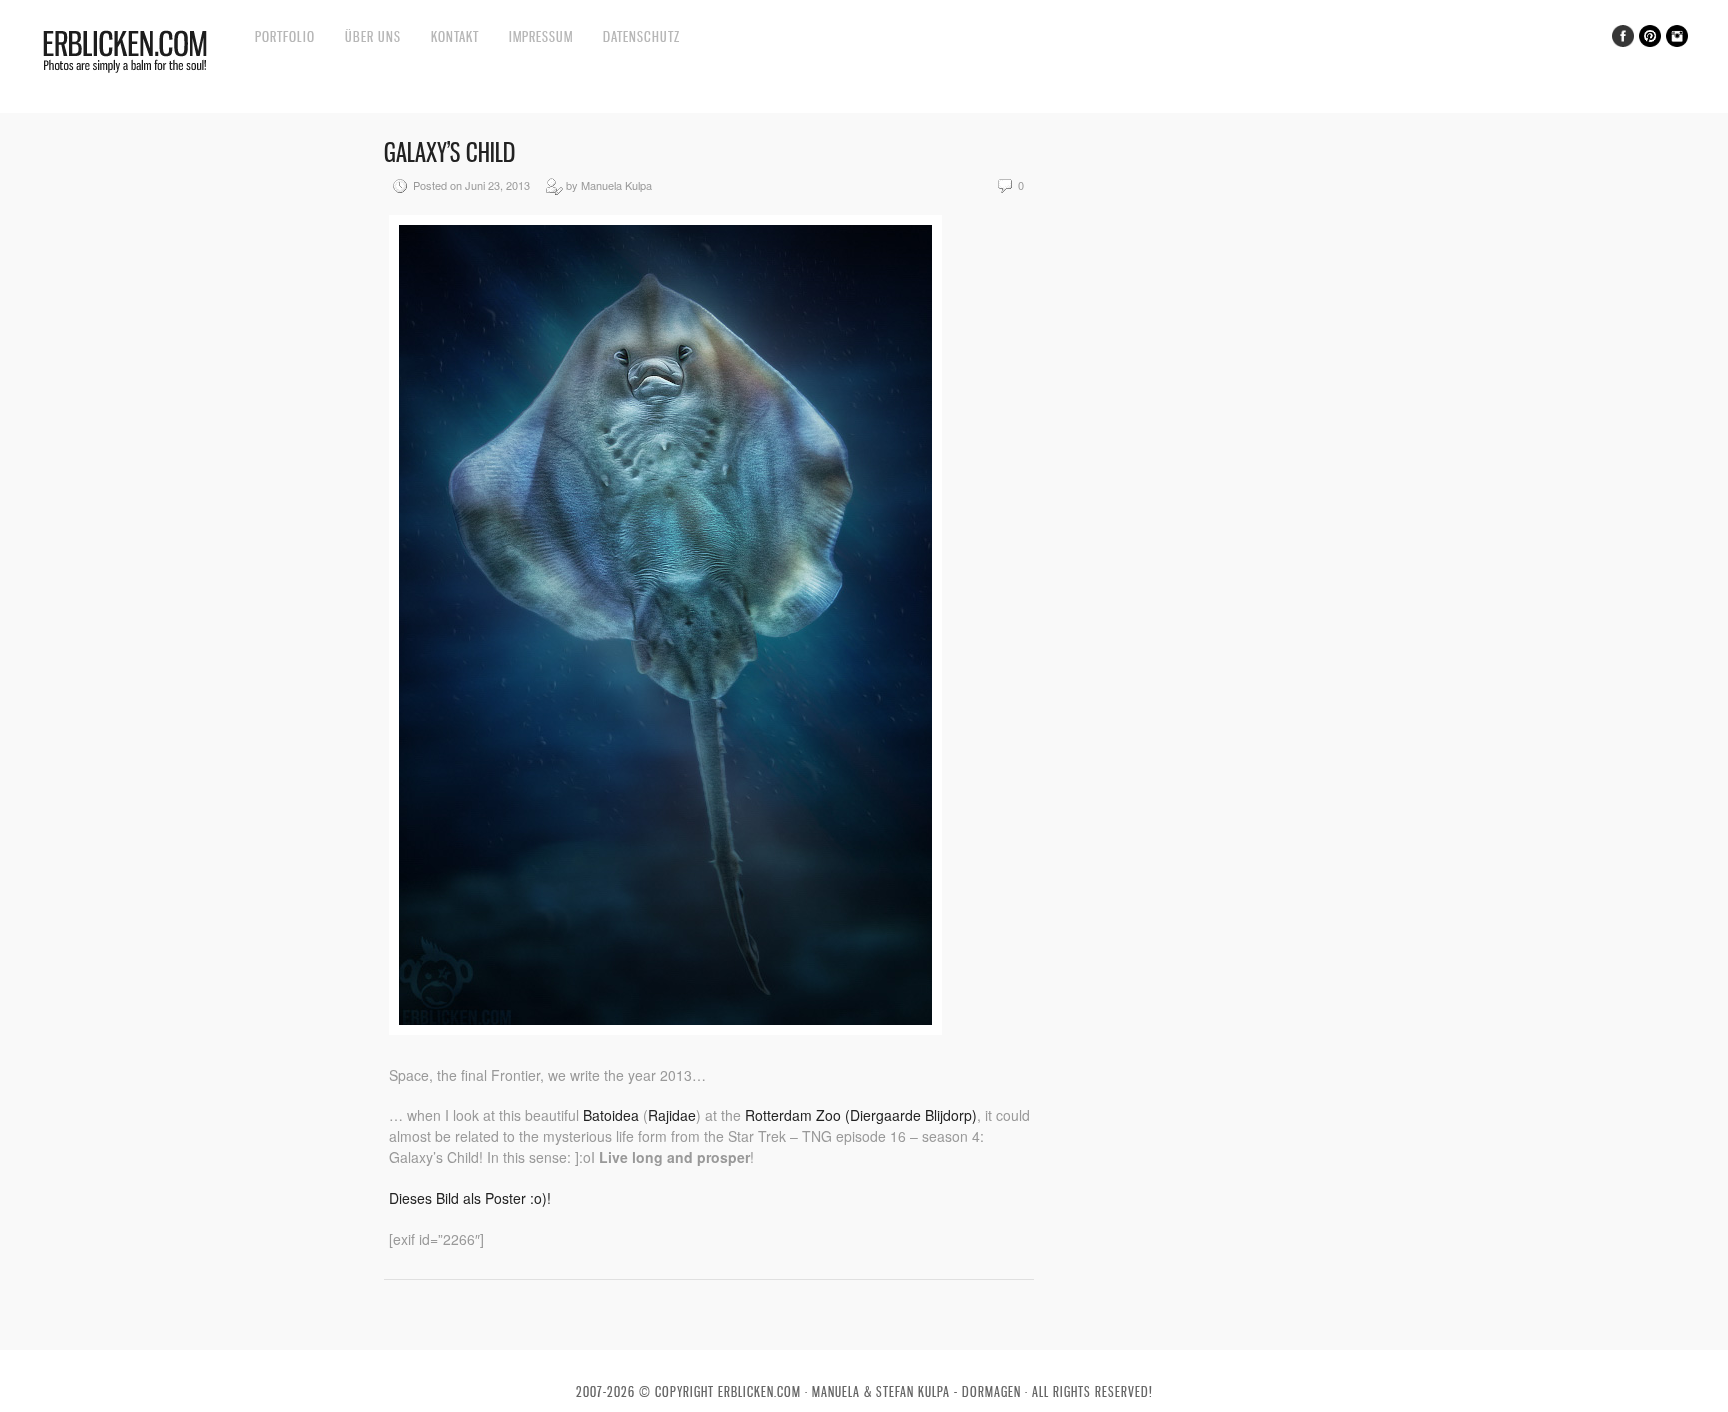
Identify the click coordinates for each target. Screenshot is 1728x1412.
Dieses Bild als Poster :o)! (470, 1198)
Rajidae (672, 1115)
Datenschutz (641, 36)
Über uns (373, 36)
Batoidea (611, 1115)
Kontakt (455, 36)
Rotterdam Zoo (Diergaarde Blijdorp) (861, 1115)
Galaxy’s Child (449, 152)
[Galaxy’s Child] (665, 1029)
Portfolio (285, 36)
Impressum (541, 36)
